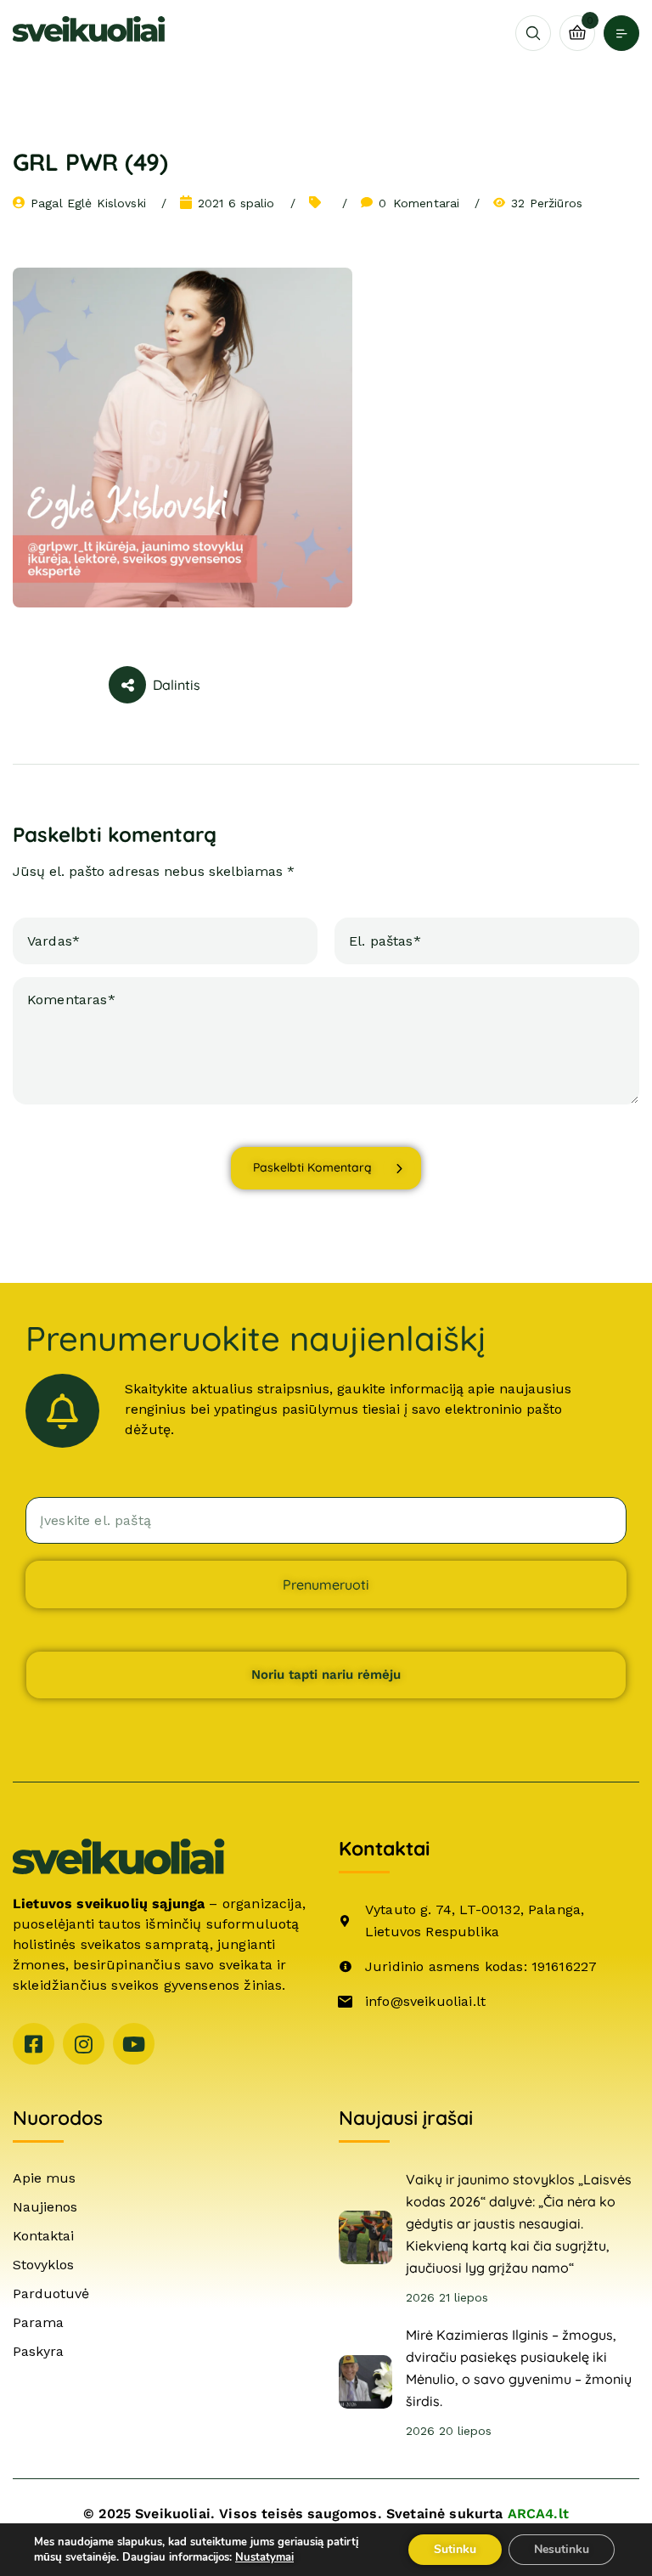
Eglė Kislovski (107, 203)
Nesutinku (562, 2549)
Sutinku (455, 2549)
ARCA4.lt (538, 2514)
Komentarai (419, 203)
